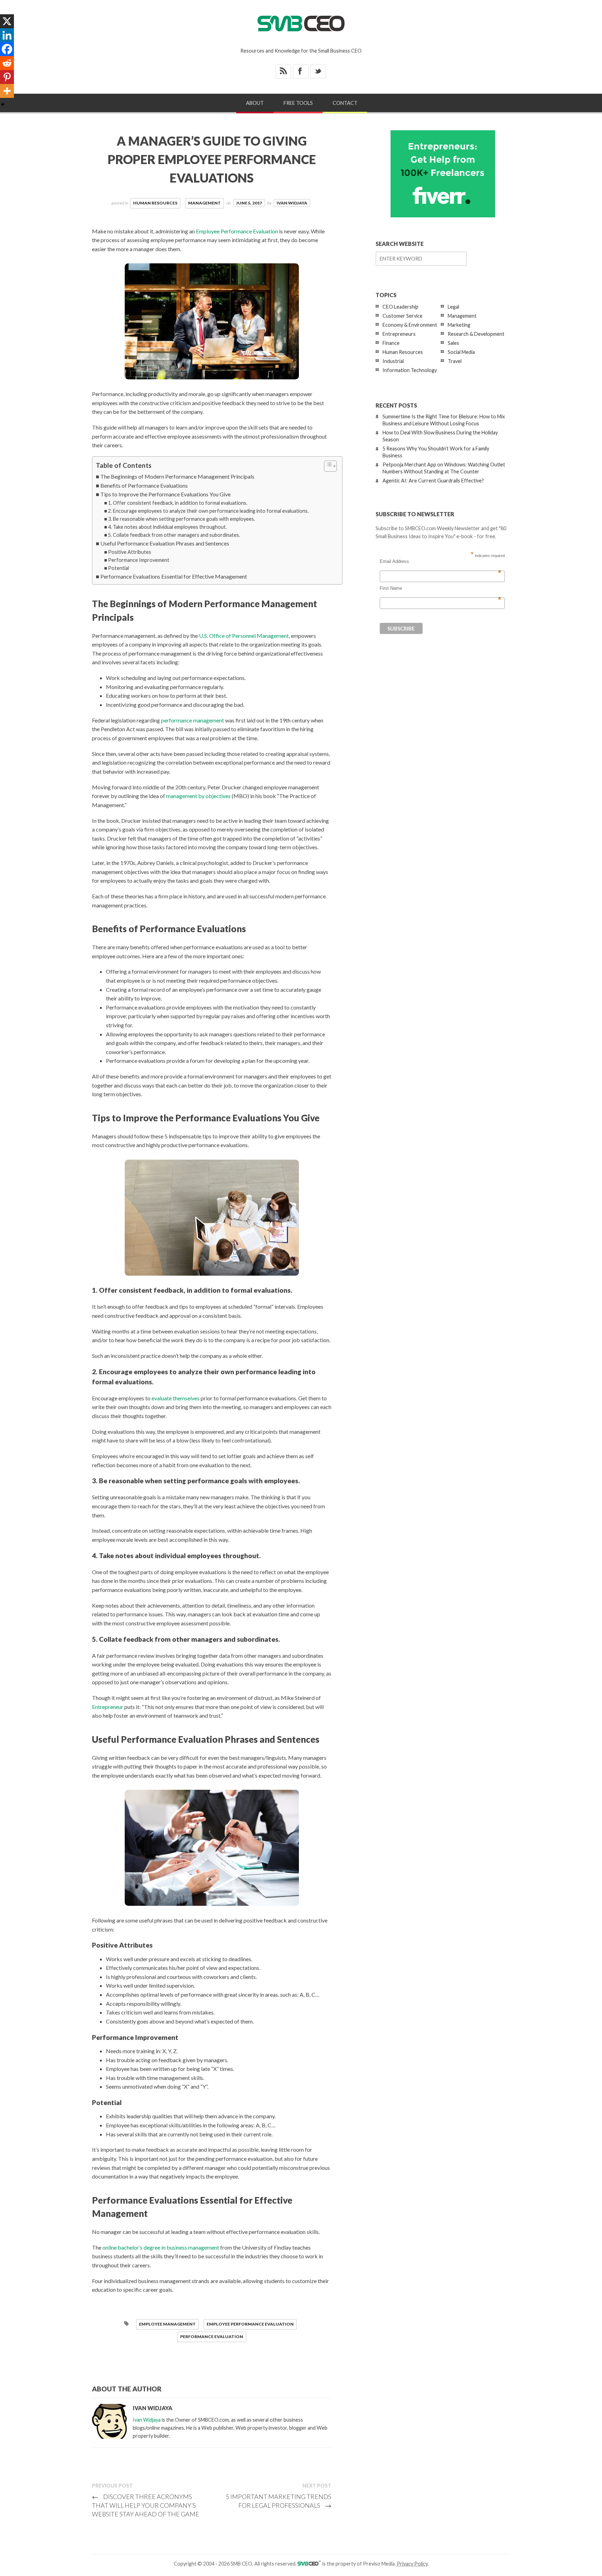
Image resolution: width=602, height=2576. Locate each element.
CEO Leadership (400, 307)
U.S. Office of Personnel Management (244, 636)
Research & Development (476, 334)
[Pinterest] (7, 77)
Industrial (393, 361)
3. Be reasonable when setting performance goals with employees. (182, 519)
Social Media (461, 352)
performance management (192, 720)
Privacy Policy (412, 2564)
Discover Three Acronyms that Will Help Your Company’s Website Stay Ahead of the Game (146, 2505)
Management (204, 203)
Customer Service (403, 316)
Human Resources (155, 203)
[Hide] (3, 105)
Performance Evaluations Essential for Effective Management (174, 576)
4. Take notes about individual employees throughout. (167, 527)
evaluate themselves (176, 1398)
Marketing (459, 325)
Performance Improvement (139, 560)
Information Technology (410, 370)
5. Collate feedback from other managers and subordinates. (174, 535)
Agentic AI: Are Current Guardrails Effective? (433, 481)
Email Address (441, 562)
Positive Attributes (130, 552)
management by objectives (198, 796)
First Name (441, 588)
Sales (453, 343)
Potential (118, 568)
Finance (391, 343)
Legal (453, 307)
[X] (7, 21)
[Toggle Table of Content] (327, 466)
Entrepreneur (108, 1707)
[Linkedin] (7, 35)
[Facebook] (7, 49)
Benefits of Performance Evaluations (144, 485)
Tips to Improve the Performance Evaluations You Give (165, 494)
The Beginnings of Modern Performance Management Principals (177, 476)
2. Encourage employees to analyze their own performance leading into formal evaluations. (208, 511)
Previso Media (379, 2564)
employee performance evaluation (250, 2324)
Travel (455, 361)
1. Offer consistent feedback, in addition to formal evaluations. (178, 503)
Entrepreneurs (399, 334)
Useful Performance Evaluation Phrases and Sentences (165, 543)
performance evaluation (212, 2337)
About (255, 103)
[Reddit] (7, 63)
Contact (345, 103)
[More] (7, 91)
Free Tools (298, 103)
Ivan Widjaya (292, 203)
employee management (167, 2324)
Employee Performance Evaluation (237, 231)
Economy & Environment (410, 325)
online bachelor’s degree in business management (161, 2247)
